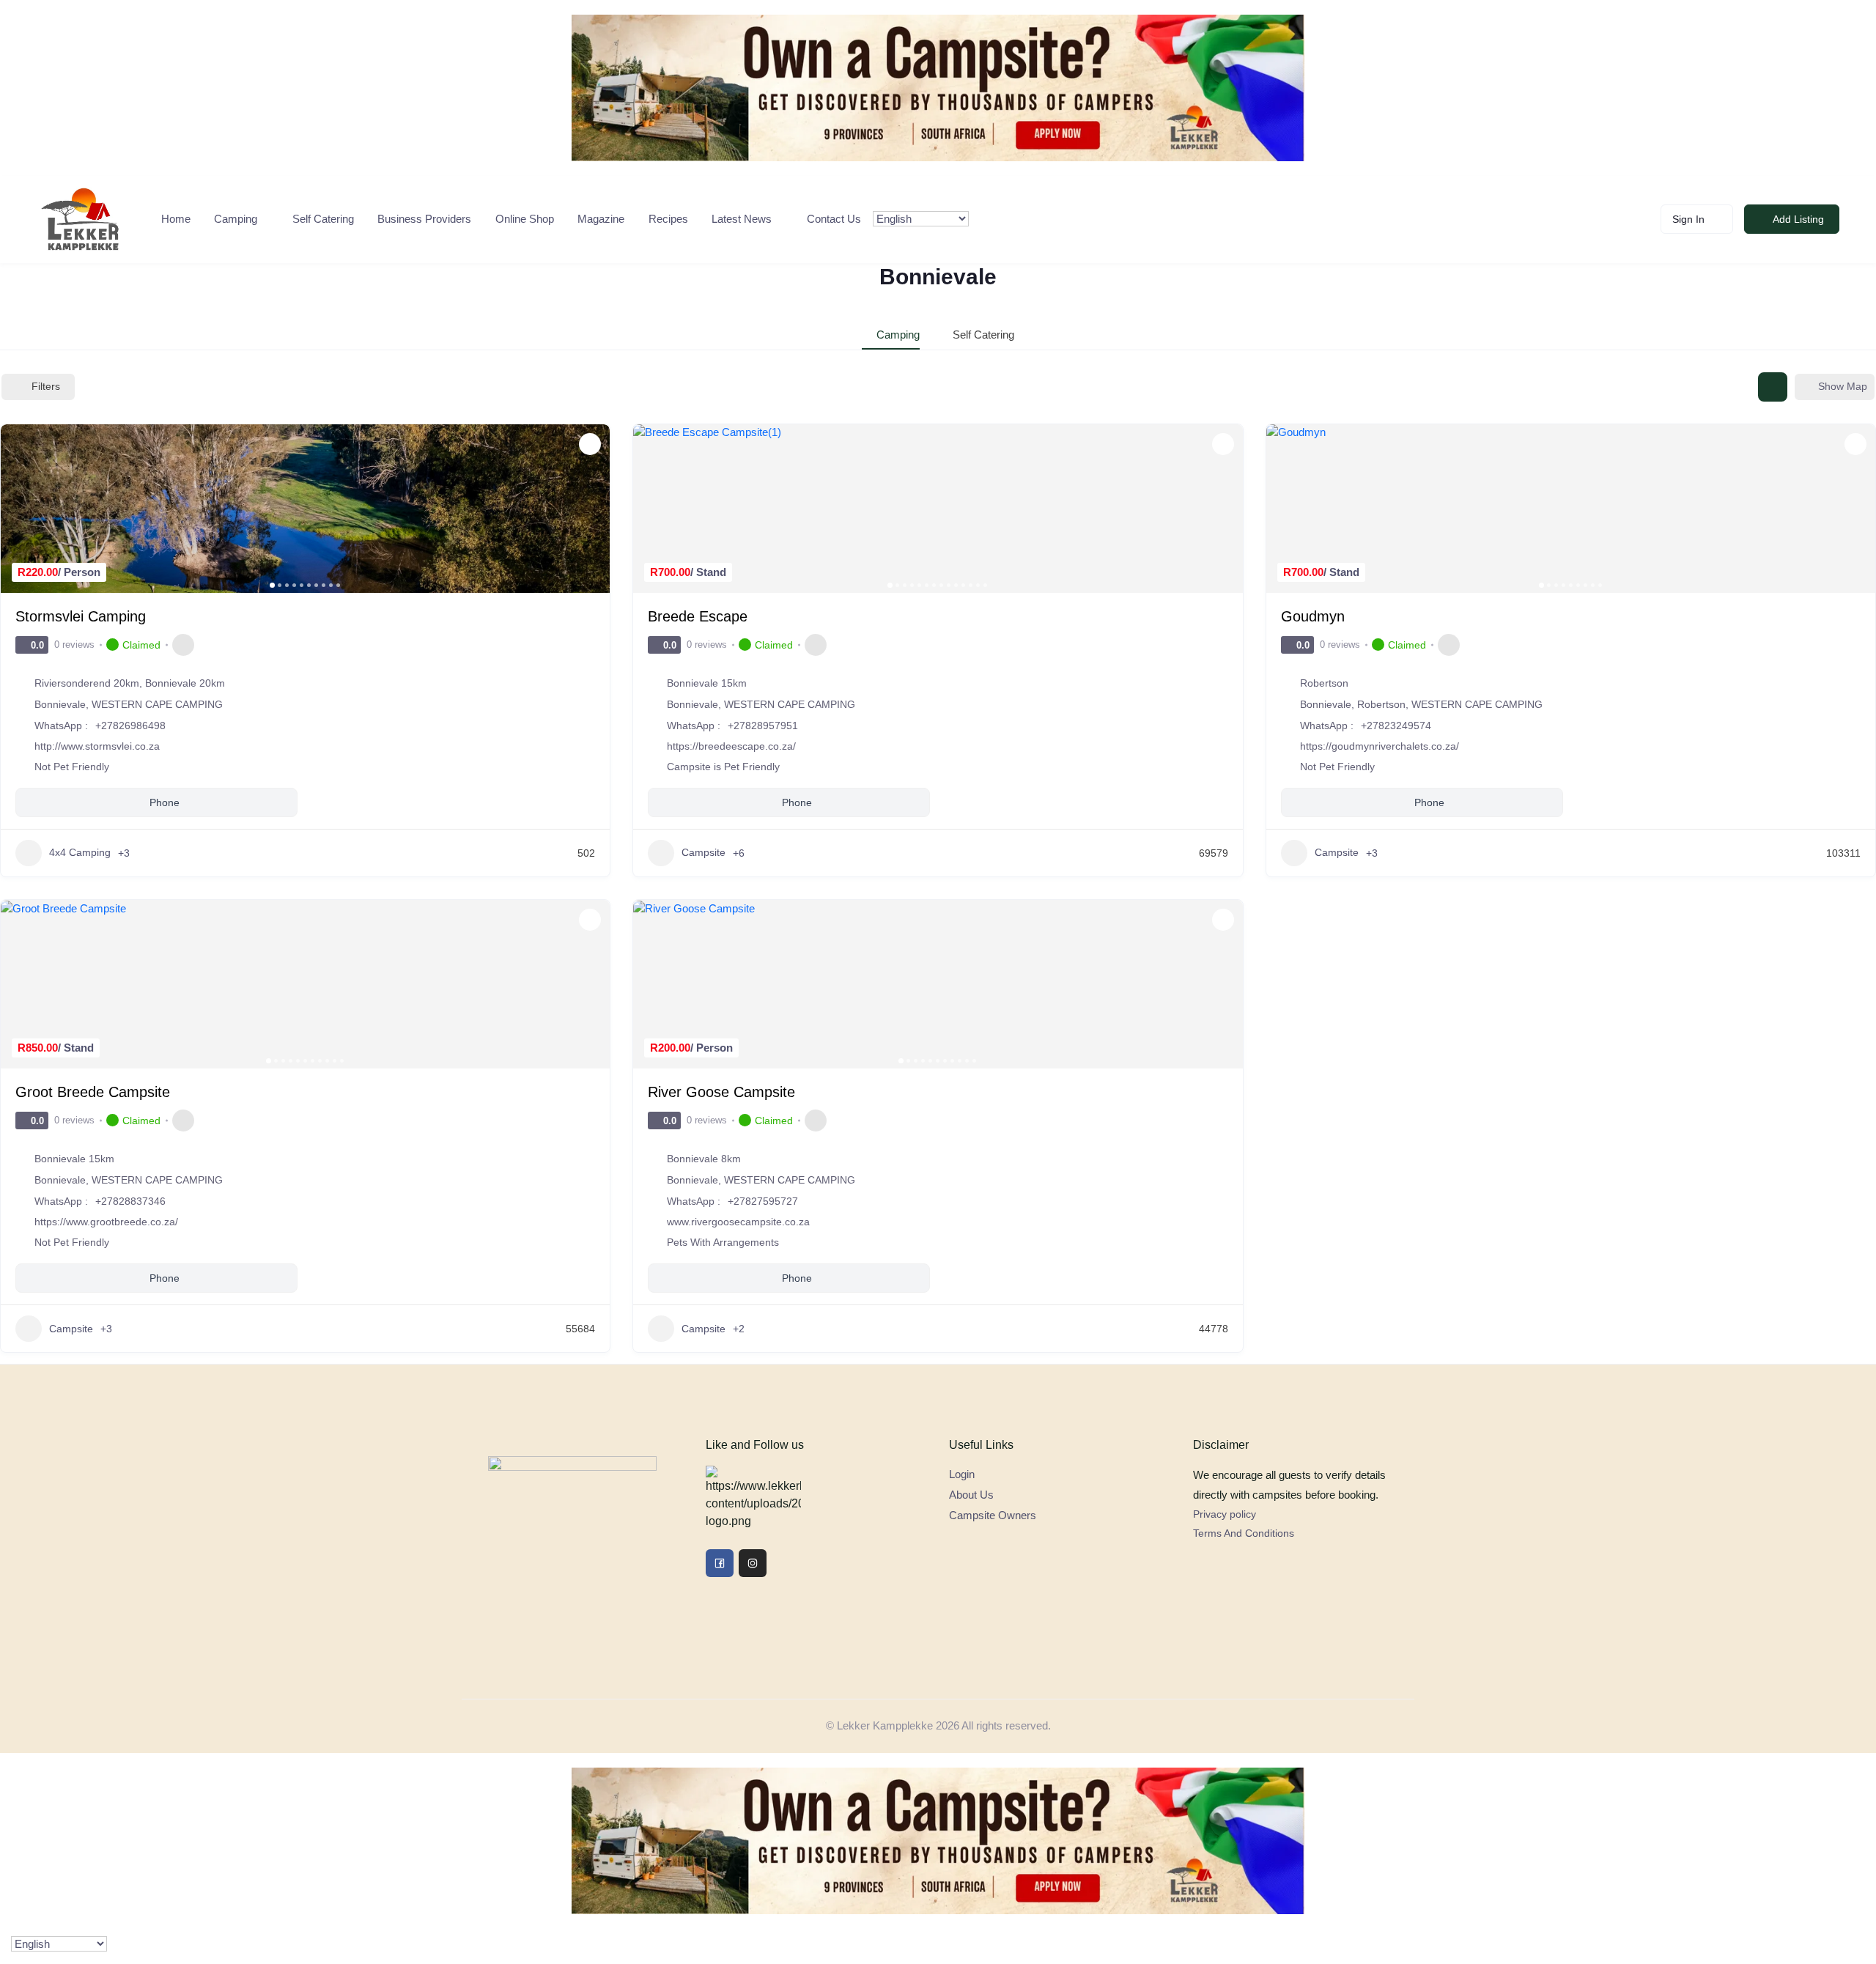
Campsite (703, 852)
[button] (19, 509)
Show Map (1843, 386)
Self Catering (323, 219)
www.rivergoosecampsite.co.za (738, 1222)
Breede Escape (698, 616)
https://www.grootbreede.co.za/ (106, 1222)
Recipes (668, 219)
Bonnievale (60, 704)
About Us (971, 1495)
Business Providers (424, 219)
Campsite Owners (993, 1515)
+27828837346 (130, 1201)
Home (176, 219)
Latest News (742, 219)
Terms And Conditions (1244, 1533)
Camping (236, 219)
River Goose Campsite (721, 1092)
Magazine (601, 219)
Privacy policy (1225, 1514)
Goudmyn (1313, 616)
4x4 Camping (80, 852)
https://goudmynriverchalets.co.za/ (1380, 746)
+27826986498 (130, 726)
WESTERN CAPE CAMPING (157, 704)
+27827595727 (763, 1201)
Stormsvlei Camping (81, 616)
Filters (46, 386)
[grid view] (1773, 387)
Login (962, 1474)
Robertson (1381, 704)
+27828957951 (763, 726)
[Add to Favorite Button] (590, 444)
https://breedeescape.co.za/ (731, 746)
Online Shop (525, 219)
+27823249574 (1396, 726)
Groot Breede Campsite (93, 1092)
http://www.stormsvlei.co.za (97, 746)
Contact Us (834, 219)
